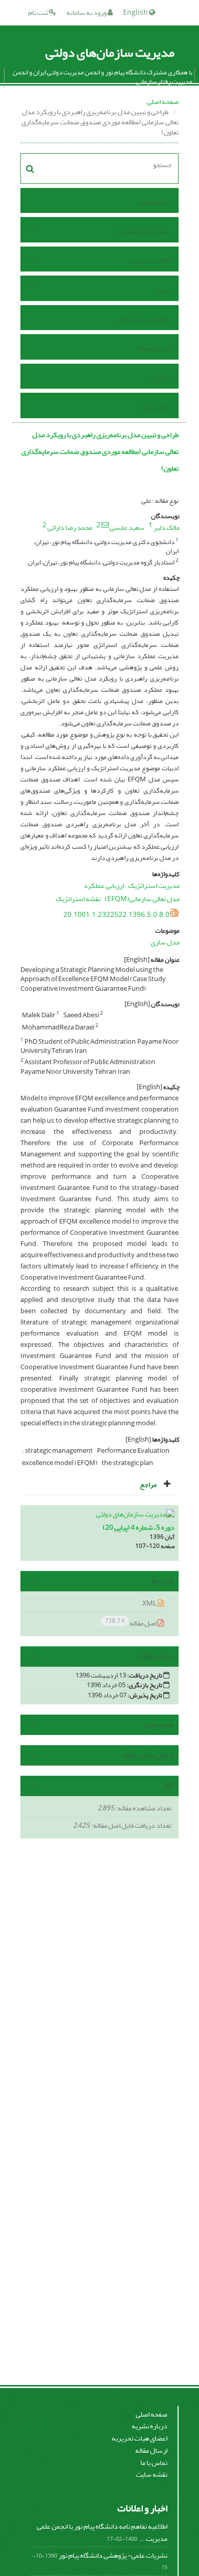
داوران (160, 378)
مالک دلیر (167, 527)
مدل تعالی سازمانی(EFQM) (142, 899)
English (136, 12)
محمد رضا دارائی (70, 527)
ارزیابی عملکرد (104, 886)
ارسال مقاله (153, 348)
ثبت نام (39, 12)
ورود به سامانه (87, 12)
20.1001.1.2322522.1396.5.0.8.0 (116, 915)
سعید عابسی (127, 527)
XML (150, 1603)
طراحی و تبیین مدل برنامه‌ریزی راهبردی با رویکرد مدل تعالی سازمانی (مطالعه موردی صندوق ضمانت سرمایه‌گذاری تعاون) (100, 452)
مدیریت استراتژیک (154, 886)
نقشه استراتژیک (78, 899)
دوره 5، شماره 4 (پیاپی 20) (139, 1527)
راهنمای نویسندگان (143, 319)
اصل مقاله (131, 1623)
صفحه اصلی (163, 102)
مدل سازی (165, 942)
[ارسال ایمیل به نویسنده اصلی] (105, 525)
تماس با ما (156, 407)
